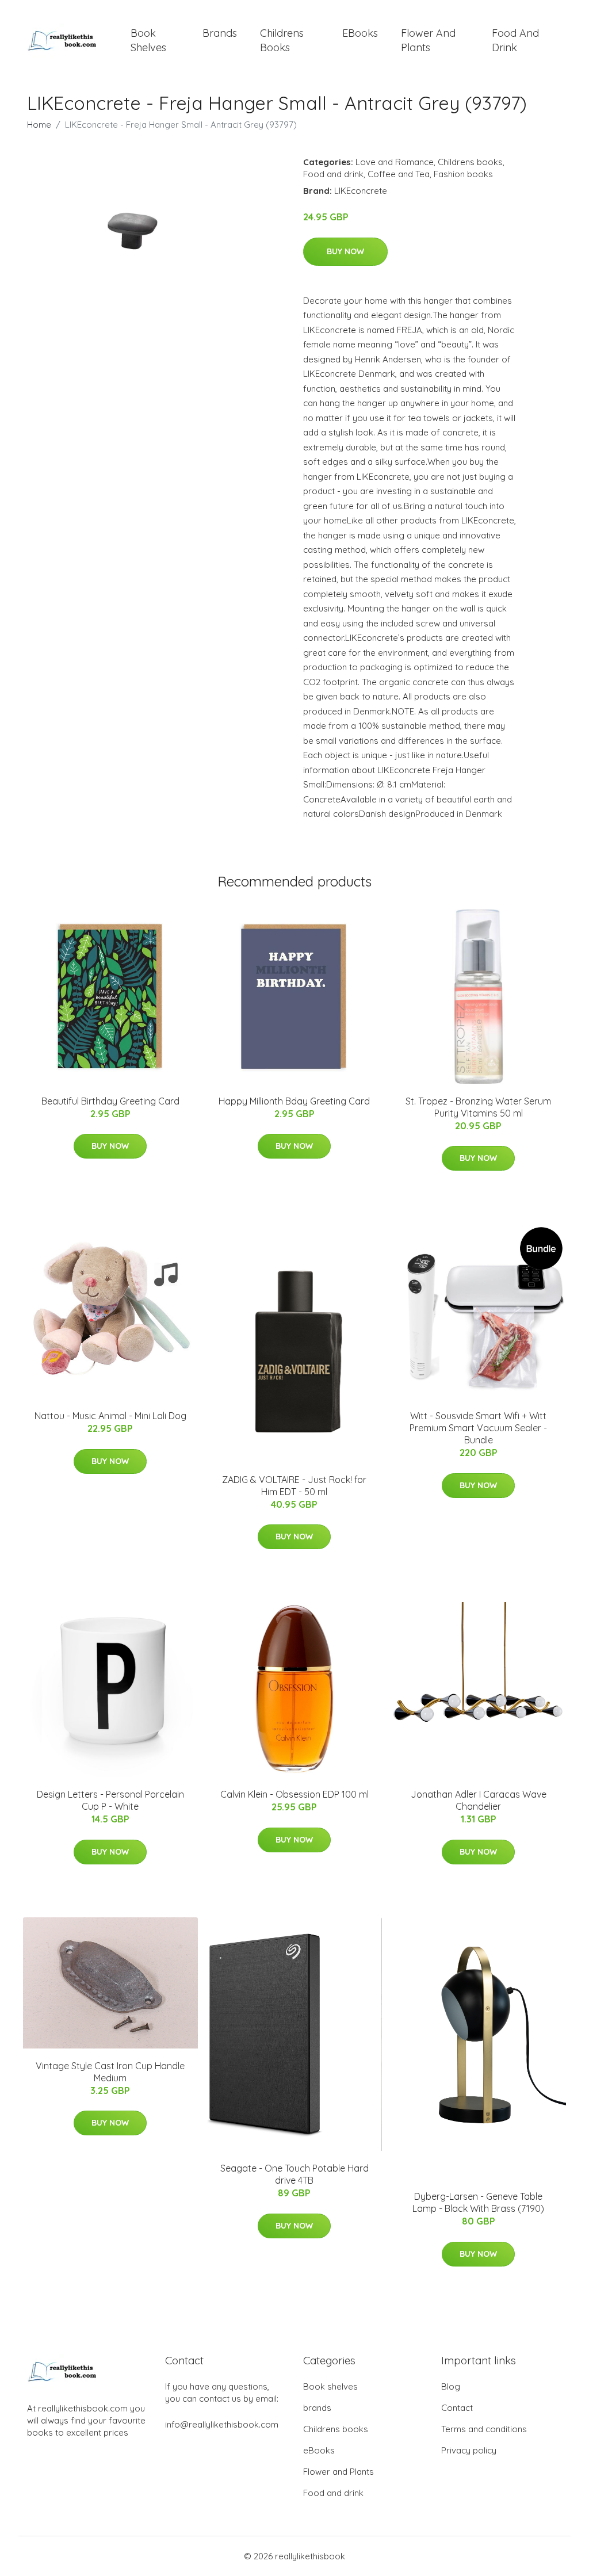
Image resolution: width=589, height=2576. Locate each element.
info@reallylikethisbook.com (222, 2424)
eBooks (360, 33)
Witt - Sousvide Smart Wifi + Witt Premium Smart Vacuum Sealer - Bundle (478, 1428)
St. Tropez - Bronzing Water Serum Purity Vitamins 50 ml (478, 1107)
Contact (457, 2408)
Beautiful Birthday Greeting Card (110, 1101)
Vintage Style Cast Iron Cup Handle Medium (110, 2072)
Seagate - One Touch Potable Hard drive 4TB (294, 2174)
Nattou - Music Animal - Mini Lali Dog (110, 1416)
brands (220, 33)
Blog (451, 2386)
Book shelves (148, 40)
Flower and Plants (428, 40)
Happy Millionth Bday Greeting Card (294, 1101)
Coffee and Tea (399, 174)
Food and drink (515, 40)
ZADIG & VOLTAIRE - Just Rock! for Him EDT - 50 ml (294, 1486)
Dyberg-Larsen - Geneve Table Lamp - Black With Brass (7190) (478, 2202)
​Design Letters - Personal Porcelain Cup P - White (110, 1800)
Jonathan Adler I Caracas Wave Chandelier (479, 1800)
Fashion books (463, 174)
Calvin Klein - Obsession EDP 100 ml (294, 1794)
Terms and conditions (484, 2429)
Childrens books (282, 40)
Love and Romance (395, 162)
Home (39, 125)
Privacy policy (469, 2450)
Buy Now (345, 251)
